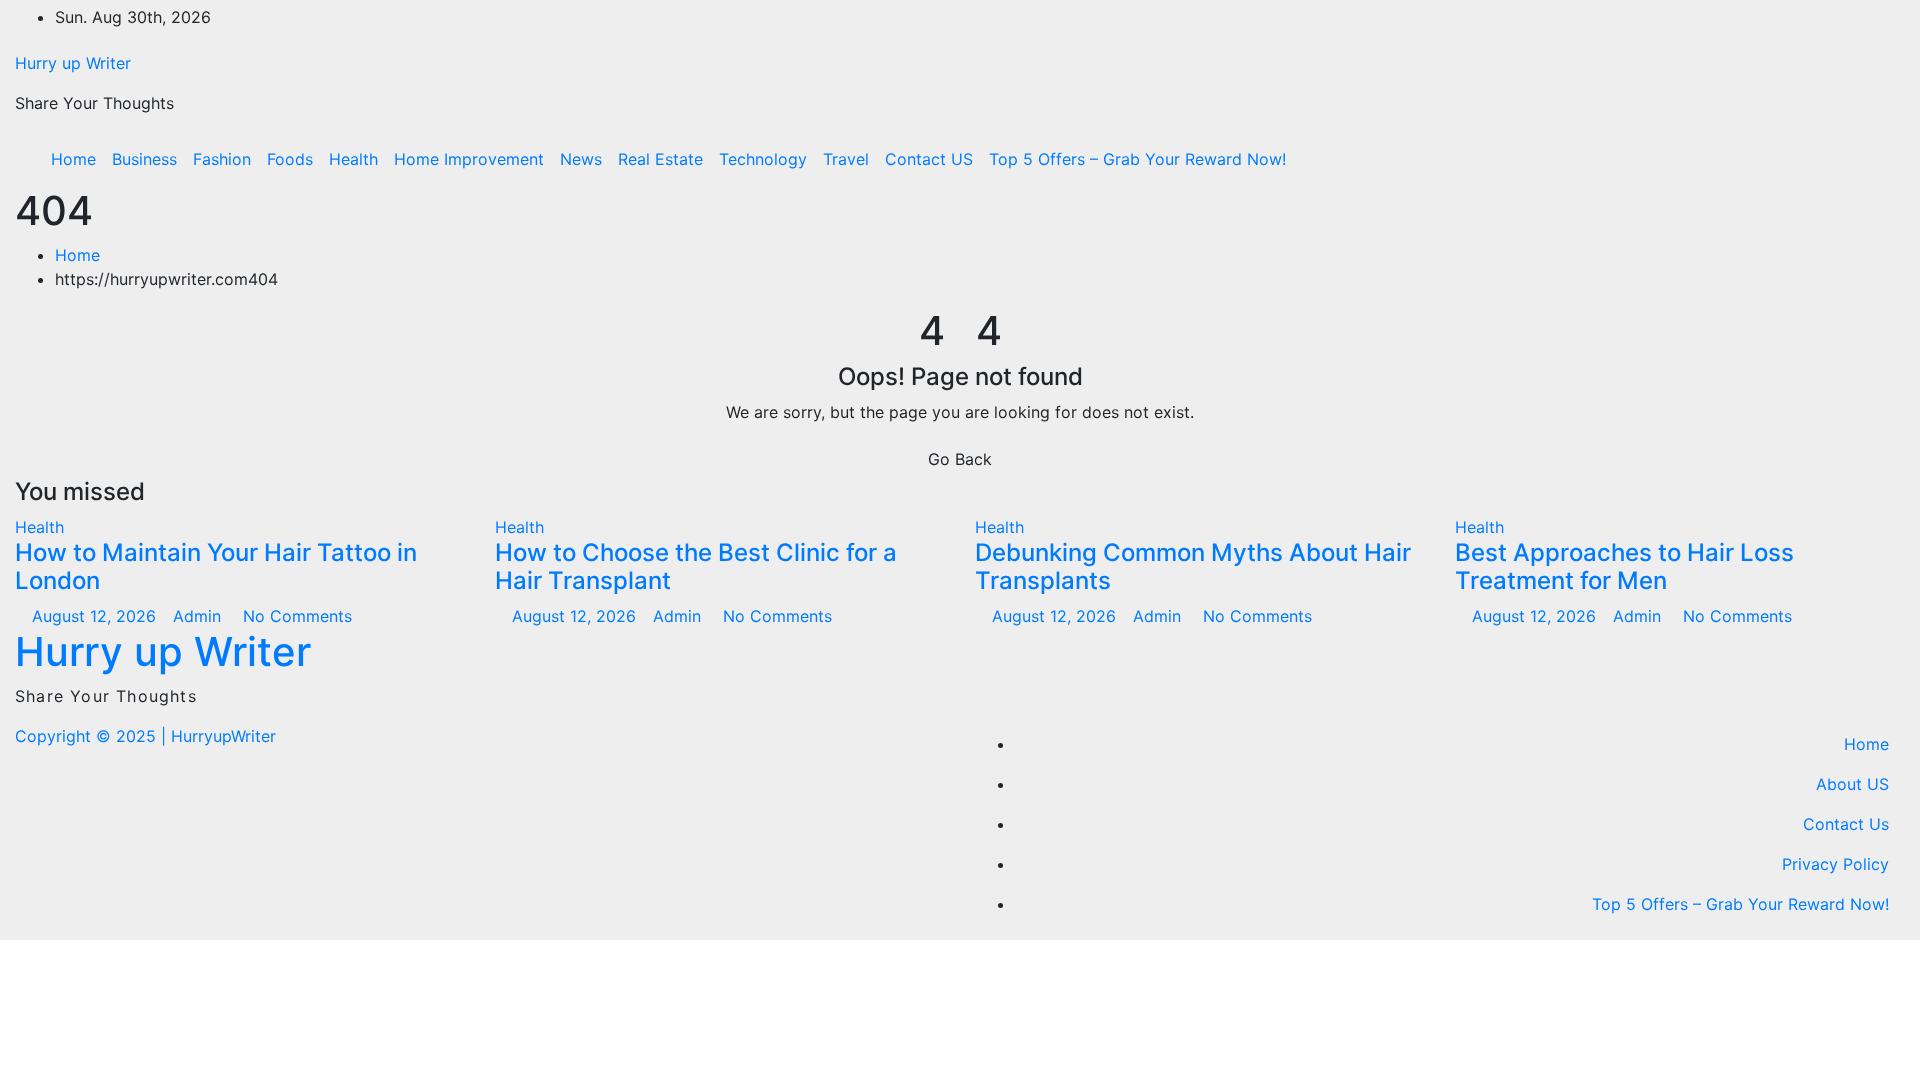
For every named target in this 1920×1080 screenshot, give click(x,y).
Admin (199, 616)
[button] (1847, 159)
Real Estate (660, 159)
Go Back (960, 459)
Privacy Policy (1835, 864)
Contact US (929, 159)
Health (353, 159)
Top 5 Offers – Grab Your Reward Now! (1137, 159)
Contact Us (1846, 824)
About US (1852, 784)
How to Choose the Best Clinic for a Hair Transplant (696, 567)
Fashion (222, 159)
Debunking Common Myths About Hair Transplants (1193, 567)
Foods (290, 159)
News (581, 159)
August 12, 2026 (96, 616)
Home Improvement (469, 159)
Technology (763, 159)
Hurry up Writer (73, 63)
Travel (846, 159)
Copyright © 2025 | (93, 736)
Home (73, 159)
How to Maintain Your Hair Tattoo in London (216, 567)
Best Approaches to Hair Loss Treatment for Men (1624, 567)
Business (144, 159)
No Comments (297, 616)
